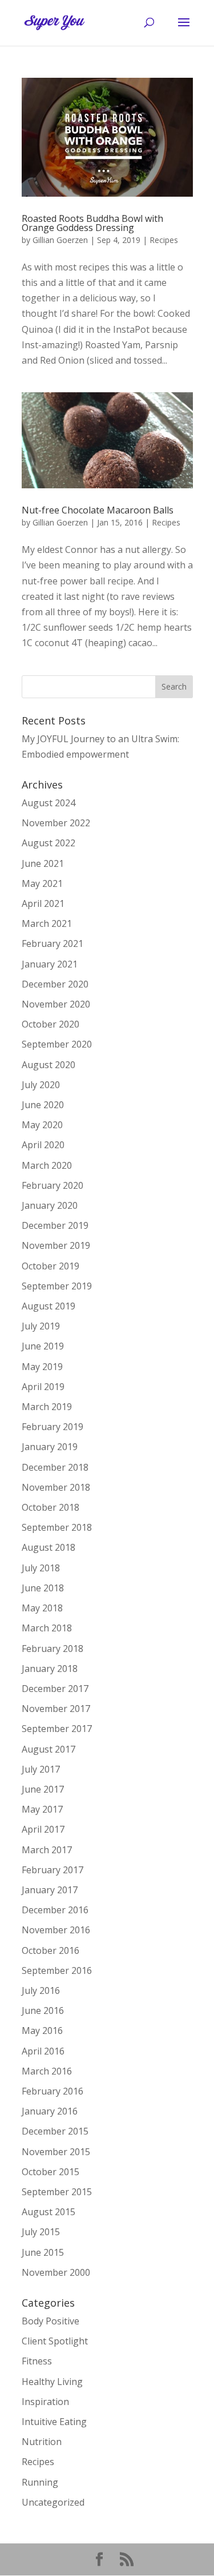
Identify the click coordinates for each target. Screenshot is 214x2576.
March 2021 (47, 923)
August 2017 (49, 1749)
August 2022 (49, 843)
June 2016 (43, 2010)
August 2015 (49, 2212)
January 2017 (50, 1890)
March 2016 (47, 2071)
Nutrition (42, 2442)
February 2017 (53, 1870)
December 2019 (55, 1225)
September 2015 (57, 2192)
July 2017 (41, 1769)
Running (40, 2482)
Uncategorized (53, 2502)
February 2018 (53, 1649)
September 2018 (57, 1527)
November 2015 (56, 2152)
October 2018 (51, 1507)
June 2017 (43, 1789)
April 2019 (43, 1387)
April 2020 (43, 1145)
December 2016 (55, 1910)
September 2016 (57, 1970)
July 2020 (41, 1085)
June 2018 (43, 1588)
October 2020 (51, 1024)
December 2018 (55, 1467)
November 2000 (56, 2272)
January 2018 (50, 1669)
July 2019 (41, 1326)
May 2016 (42, 2030)
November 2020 (56, 1004)
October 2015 (51, 2172)
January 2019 (50, 1447)
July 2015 (41, 2232)
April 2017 (43, 1829)
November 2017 (56, 1709)
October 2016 (51, 1950)
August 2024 (49, 803)
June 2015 (43, 2252)
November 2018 (56, 1487)
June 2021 (43, 863)
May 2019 (42, 1367)
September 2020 (57, 1044)
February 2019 (53, 1427)
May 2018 (42, 1608)
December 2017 (55, 1689)
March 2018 (47, 1628)
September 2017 (57, 1729)
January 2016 (50, 2111)
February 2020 (53, 1185)
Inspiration (45, 2402)
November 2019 (56, 1245)
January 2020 (50, 1205)
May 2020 (42, 1125)
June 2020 (43, 1105)
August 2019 (49, 1306)
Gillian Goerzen (60, 240)
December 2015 (55, 2131)
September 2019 (57, 1286)
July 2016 (41, 1990)
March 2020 (47, 1165)
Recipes (164, 240)
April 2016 (43, 2051)
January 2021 (50, 964)
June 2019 (43, 1346)
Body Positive (51, 2321)
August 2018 (49, 1547)
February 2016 (53, 2091)
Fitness (37, 2361)
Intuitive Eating (54, 2422)
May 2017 (42, 1809)
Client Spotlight (55, 2341)
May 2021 (42, 883)
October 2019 (51, 1266)
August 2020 (49, 1065)
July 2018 (41, 1568)
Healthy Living (52, 2382)
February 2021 (53, 943)
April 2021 (43, 903)
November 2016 (56, 1930)
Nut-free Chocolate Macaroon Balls (98, 510)
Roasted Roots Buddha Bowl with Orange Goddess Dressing (92, 223)
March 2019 (47, 1407)
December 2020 (55, 984)
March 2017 (47, 1850)
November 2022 (56, 823)
